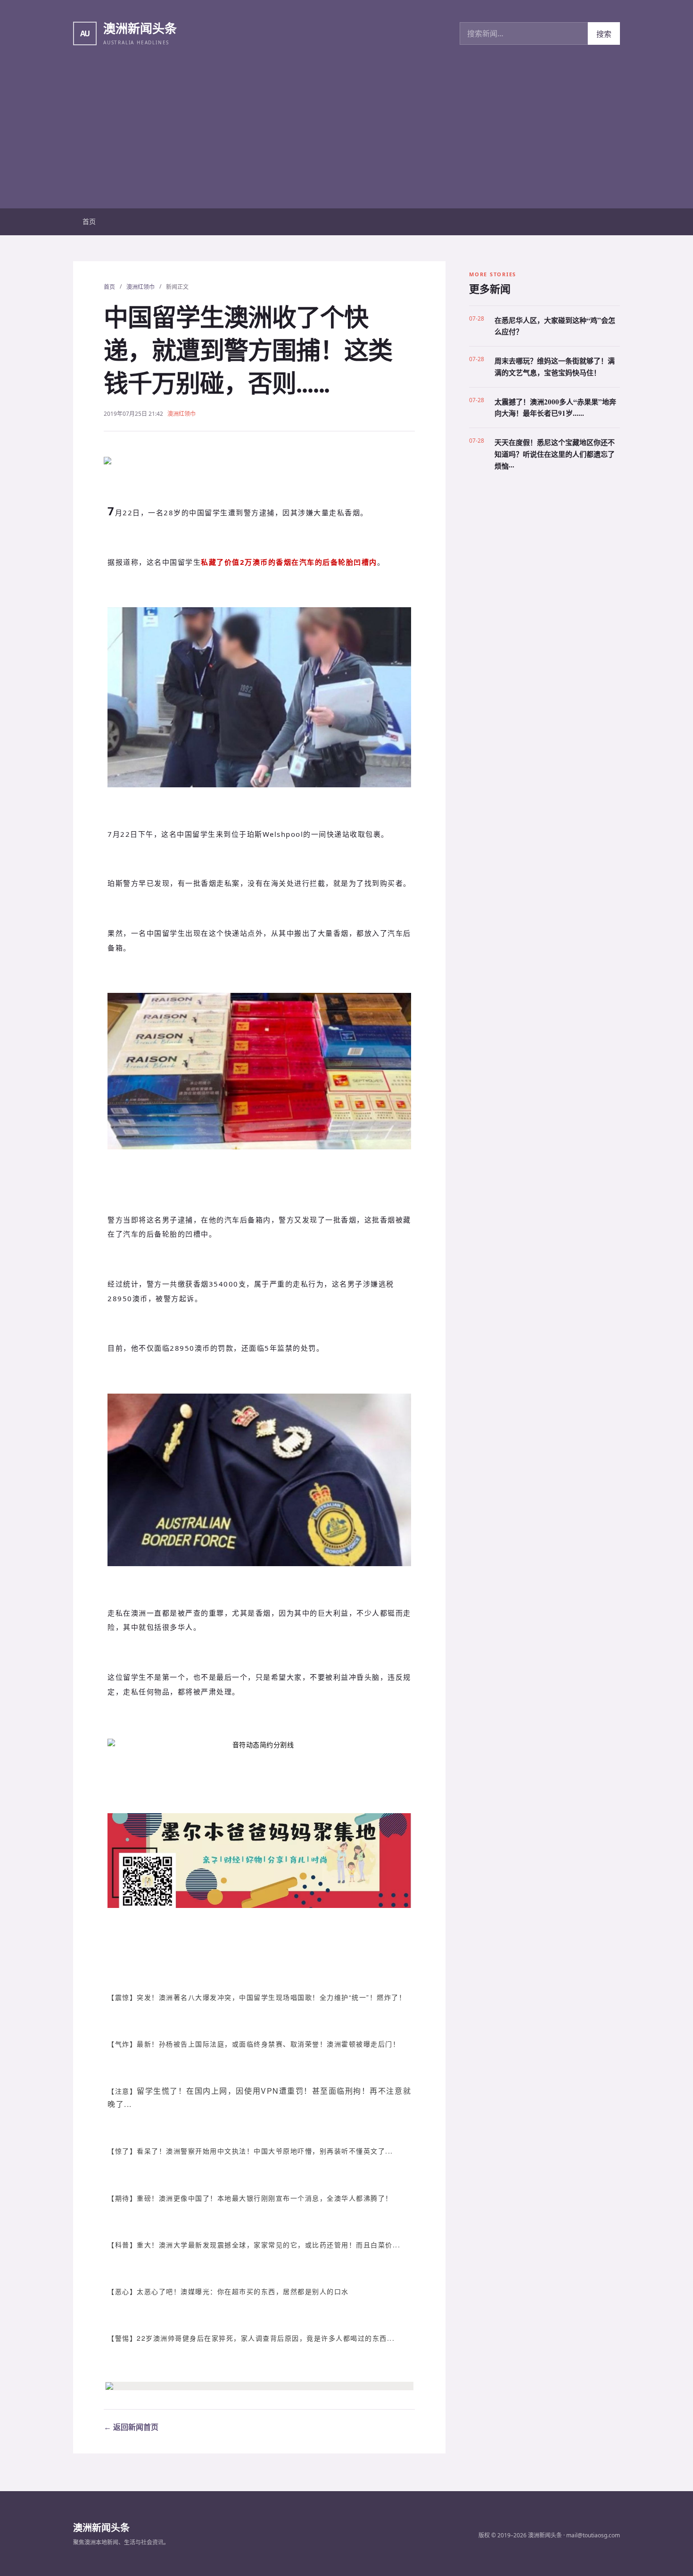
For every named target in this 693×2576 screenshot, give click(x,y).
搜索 (604, 34)
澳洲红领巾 (140, 287)
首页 (89, 221)
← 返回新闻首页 (131, 2427)
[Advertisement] (346, 138)
